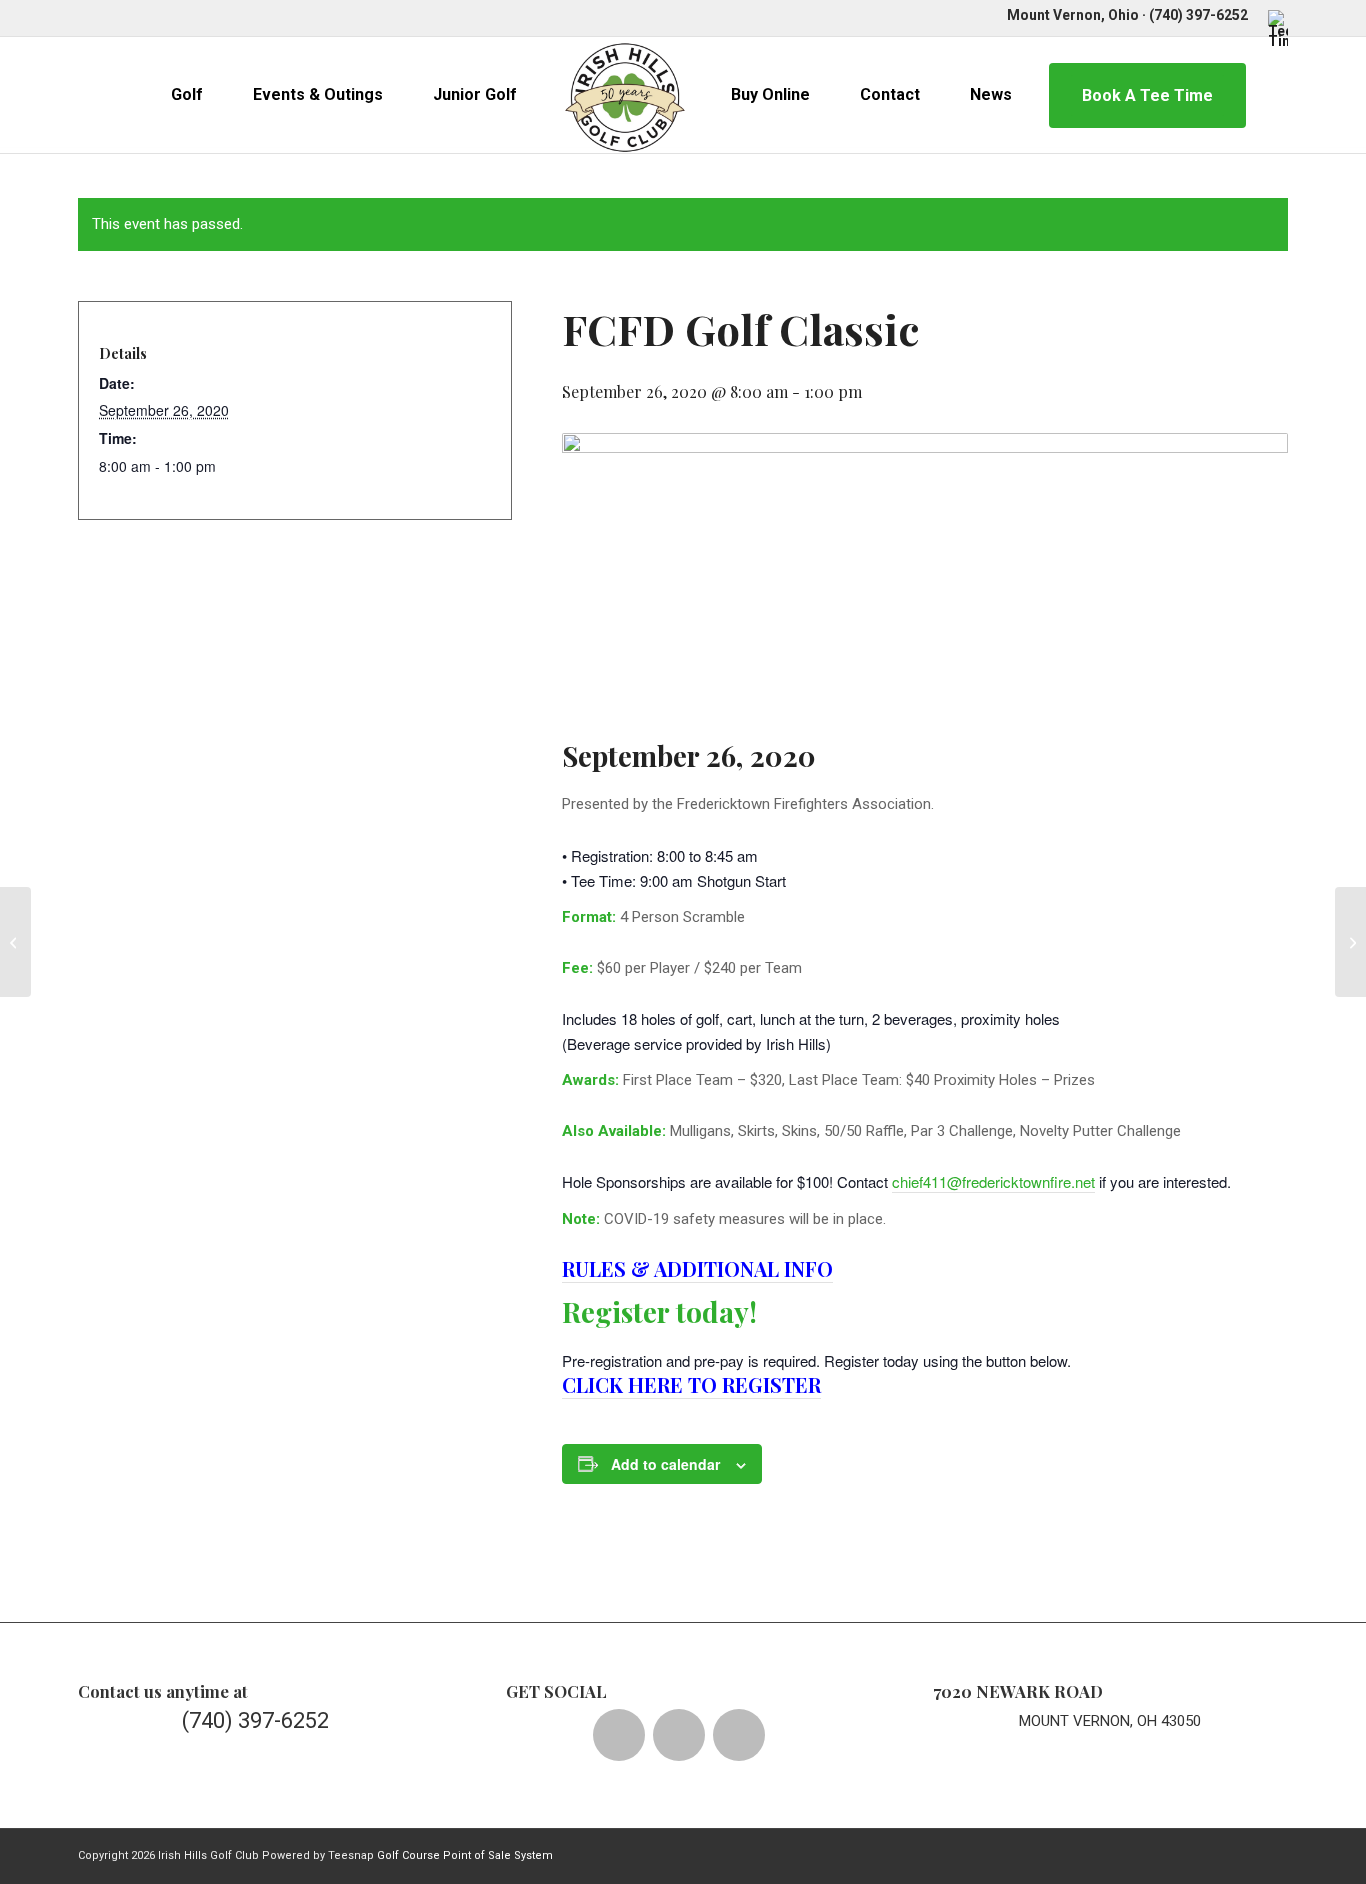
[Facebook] (619, 1735)
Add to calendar (665, 1464)
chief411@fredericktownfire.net (993, 1181)
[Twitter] (679, 1735)
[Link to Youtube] (173, 15)
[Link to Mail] (203, 15)
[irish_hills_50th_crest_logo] (625, 95)
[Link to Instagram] (143, 15)
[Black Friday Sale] (1350, 942)
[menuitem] (1273, 28)
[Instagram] (739, 1735)
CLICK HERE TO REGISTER (691, 1384)
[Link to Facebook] (83, 15)
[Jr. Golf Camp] (15, 942)
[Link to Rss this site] (234, 15)
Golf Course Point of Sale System (465, 1855)
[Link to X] (113, 15)
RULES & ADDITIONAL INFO (697, 1268)
